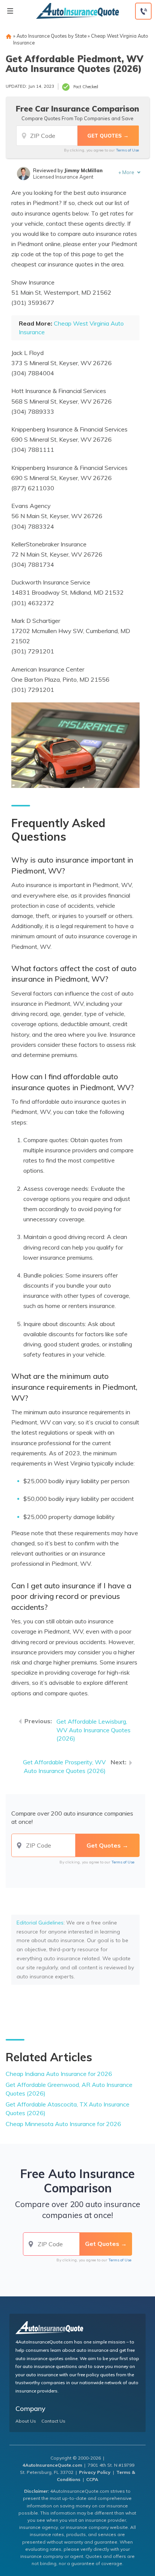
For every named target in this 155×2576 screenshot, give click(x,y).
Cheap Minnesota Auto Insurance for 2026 (63, 2124)
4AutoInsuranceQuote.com (52, 2465)
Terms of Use (127, 150)
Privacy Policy (95, 2472)
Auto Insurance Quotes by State (52, 36)
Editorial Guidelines (40, 1923)
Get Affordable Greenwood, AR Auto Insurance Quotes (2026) (69, 2089)
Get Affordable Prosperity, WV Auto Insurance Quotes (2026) (64, 1766)
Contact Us (53, 2421)
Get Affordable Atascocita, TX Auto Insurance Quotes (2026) (68, 2109)
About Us (26, 2421)
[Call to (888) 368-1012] (143, 11)
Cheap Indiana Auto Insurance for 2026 (59, 2074)
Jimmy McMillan (84, 170)
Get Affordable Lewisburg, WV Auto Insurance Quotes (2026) (93, 1730)
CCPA (92, 2479)
